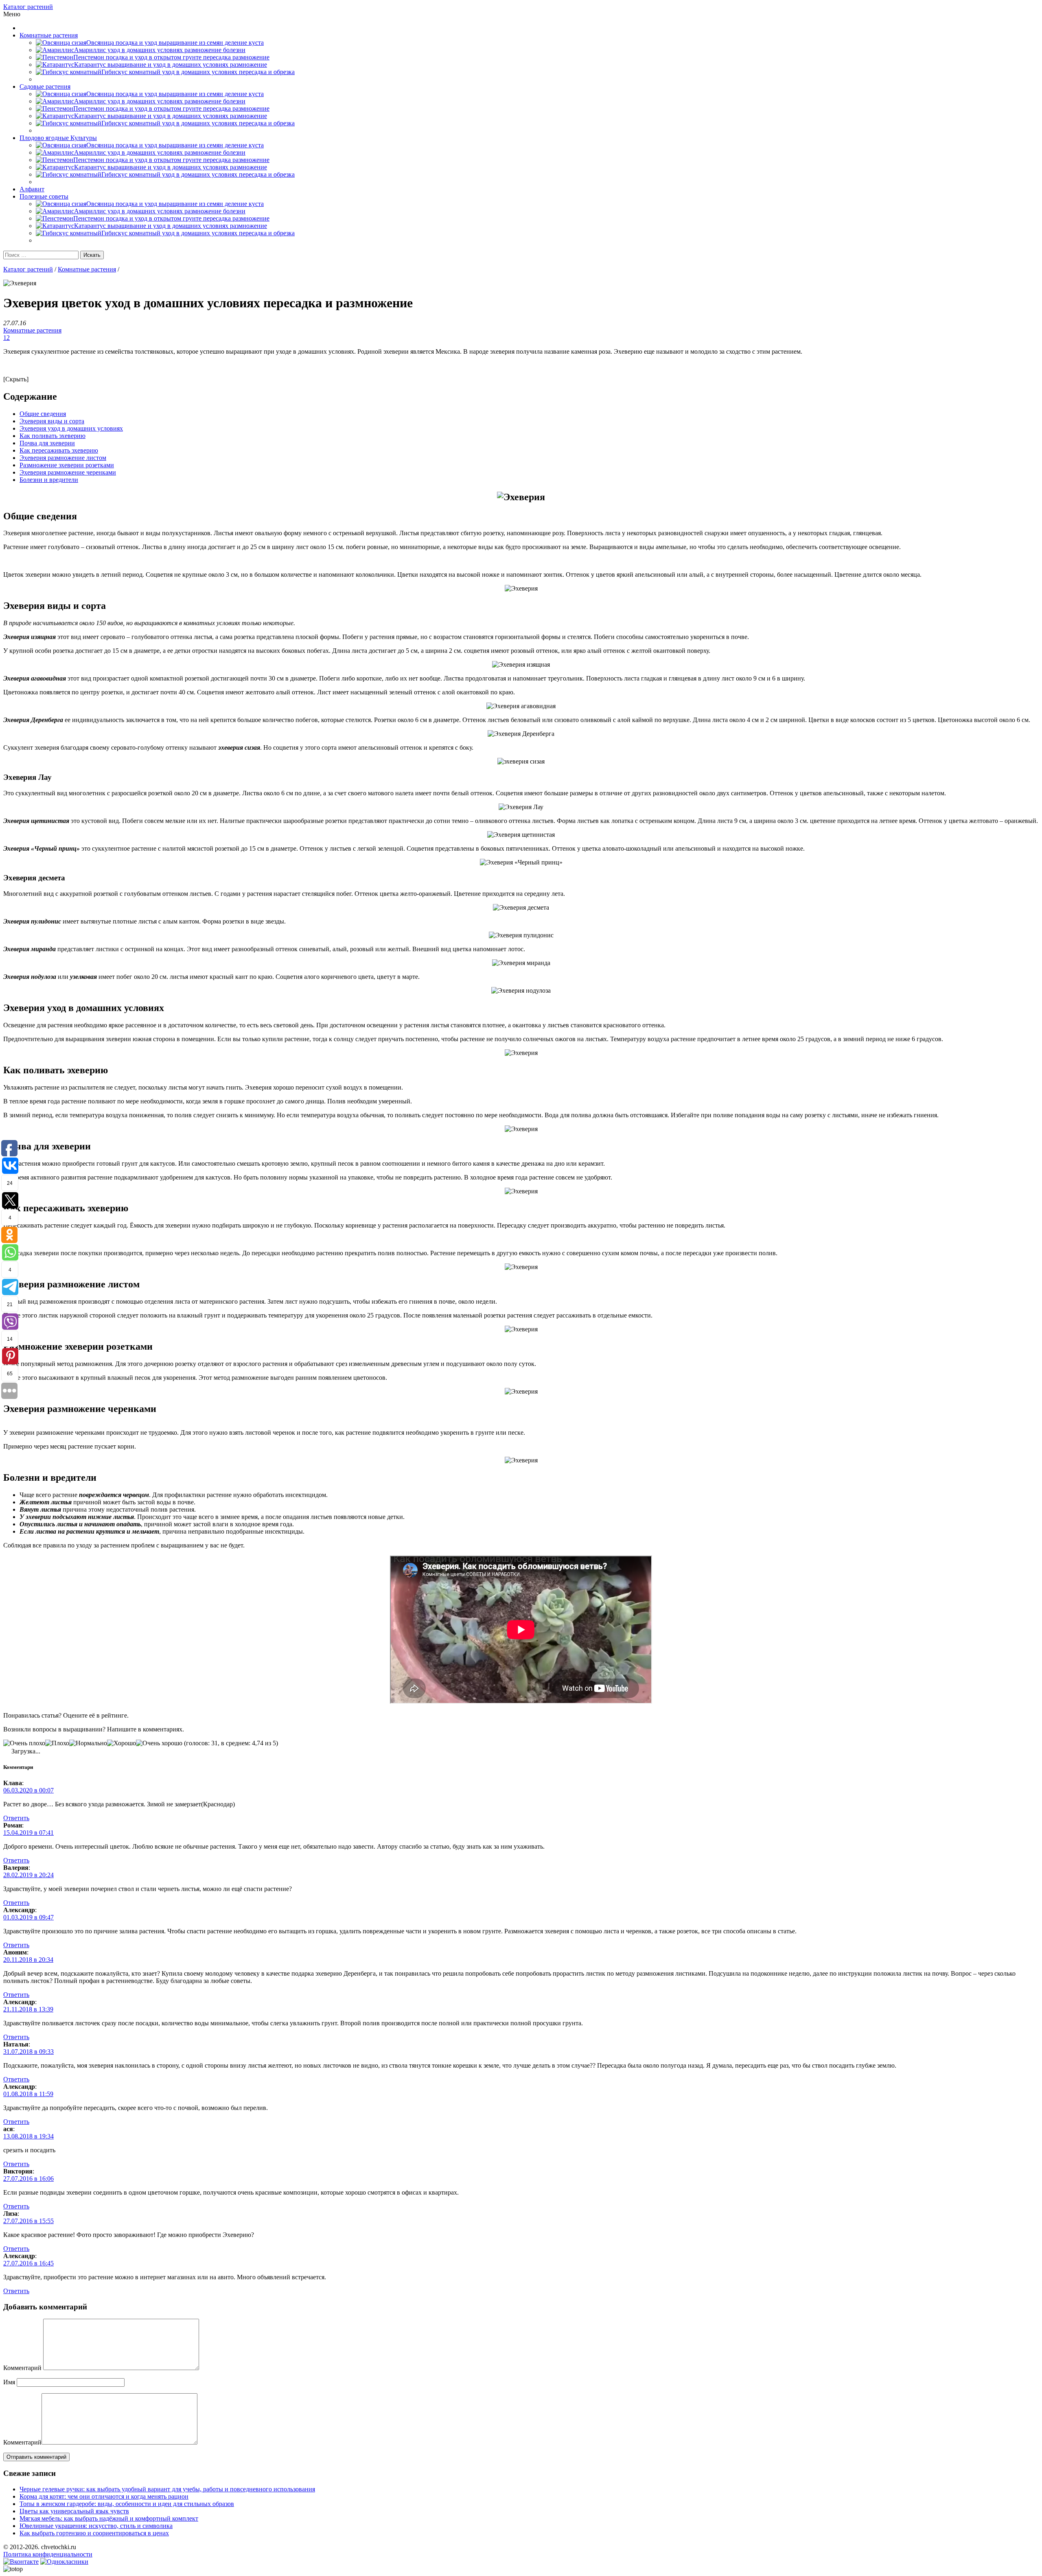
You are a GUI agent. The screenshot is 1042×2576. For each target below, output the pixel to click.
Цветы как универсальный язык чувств (74, 2511)
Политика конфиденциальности (48, 2554)
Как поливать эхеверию (53, 436)
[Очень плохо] (24, 1743)
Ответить (16, 1818)
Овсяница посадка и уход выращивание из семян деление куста (175, 43)
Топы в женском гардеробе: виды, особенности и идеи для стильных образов (127, 2504)
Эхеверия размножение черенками (68, 472)
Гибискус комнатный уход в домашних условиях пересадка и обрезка (198, 72)
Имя (9, 2382)
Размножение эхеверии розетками (67, 465)
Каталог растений (28, 7)
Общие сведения (43, 414)
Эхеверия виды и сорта (52, 421)
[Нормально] (88, 1743)
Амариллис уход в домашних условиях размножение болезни (160, 50)
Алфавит (32, 189)
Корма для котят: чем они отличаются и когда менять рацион (104, 2496)
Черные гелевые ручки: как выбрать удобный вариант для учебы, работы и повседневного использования (167, 2489)
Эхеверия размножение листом (63, 458)
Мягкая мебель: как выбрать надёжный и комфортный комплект (109, 2518)
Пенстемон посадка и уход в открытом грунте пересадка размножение (171, 57)
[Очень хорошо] (159, 1743)
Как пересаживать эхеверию (59, 450)
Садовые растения (45, 86)
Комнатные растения (49, 35)
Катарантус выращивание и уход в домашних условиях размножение (171, 65)
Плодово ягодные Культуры (58, 138)
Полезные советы (44, 196)
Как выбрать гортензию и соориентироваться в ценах (94, 2533)
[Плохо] (57, 1743)
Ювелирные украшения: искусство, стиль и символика (96, 2526)
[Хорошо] (121, 1743)
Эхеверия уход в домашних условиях (71, 428)
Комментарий (22, 2368)
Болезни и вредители (49, 480)
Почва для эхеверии (47, 443)
